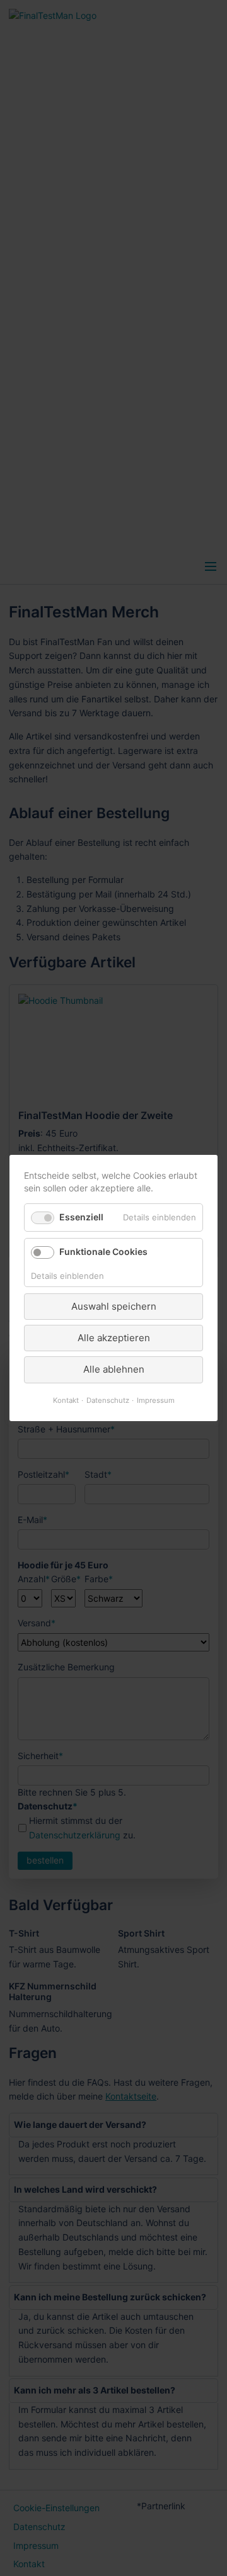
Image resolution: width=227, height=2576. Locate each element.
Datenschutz (108, 1400)
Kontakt (66, 1400)
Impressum (156, 1400)
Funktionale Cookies (103, 1251)
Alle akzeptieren (114, 1338)
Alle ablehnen (114, 1369)
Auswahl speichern (114, 1306)
